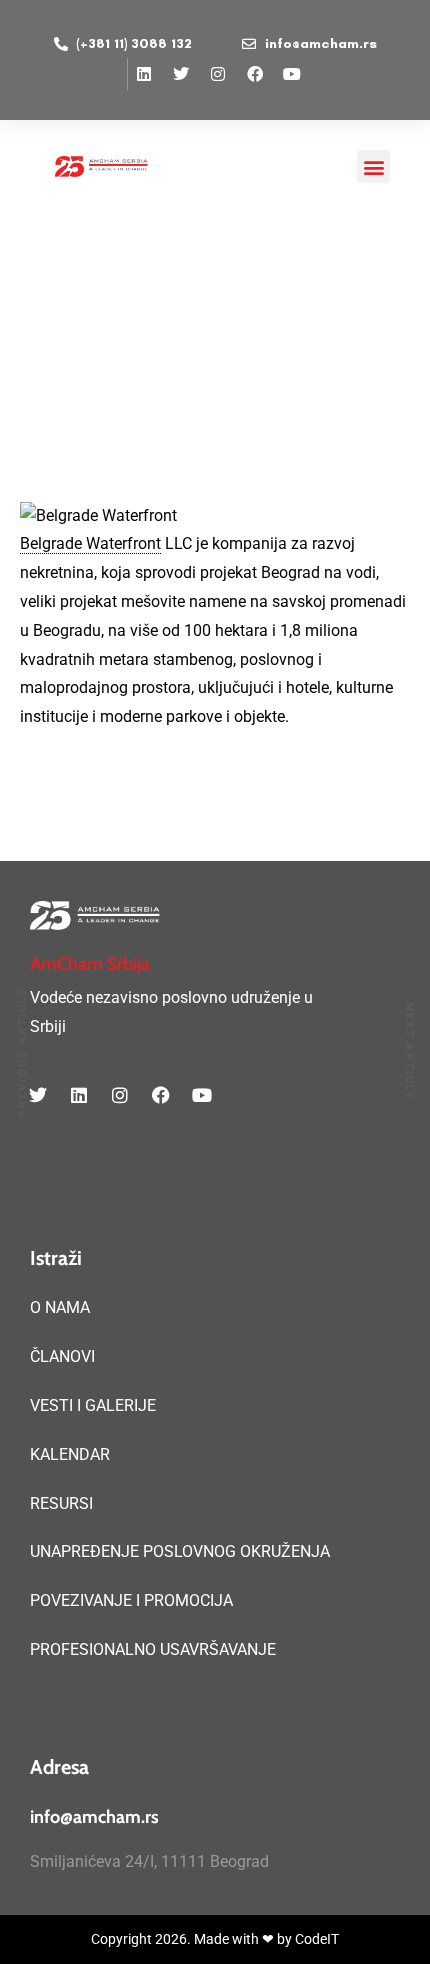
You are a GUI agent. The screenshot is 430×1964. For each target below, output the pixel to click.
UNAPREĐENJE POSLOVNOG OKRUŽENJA (180, 1551)
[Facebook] (255, 74)
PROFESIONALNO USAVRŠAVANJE (153, 1649)
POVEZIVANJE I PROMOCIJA (131, 1600)
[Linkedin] (144, 74)
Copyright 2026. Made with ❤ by (193, 1939)
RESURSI (61, 1503)
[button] (373, 166)
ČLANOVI (62, 1356)
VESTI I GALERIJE (93, 1405)
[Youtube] (292, 74)
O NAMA (60, 1307)
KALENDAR (70, 1454)
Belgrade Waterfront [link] (90, 543)
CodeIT (317, 1939)
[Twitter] (181, 74)
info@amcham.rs (94, 1817)
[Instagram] (218, 74)
